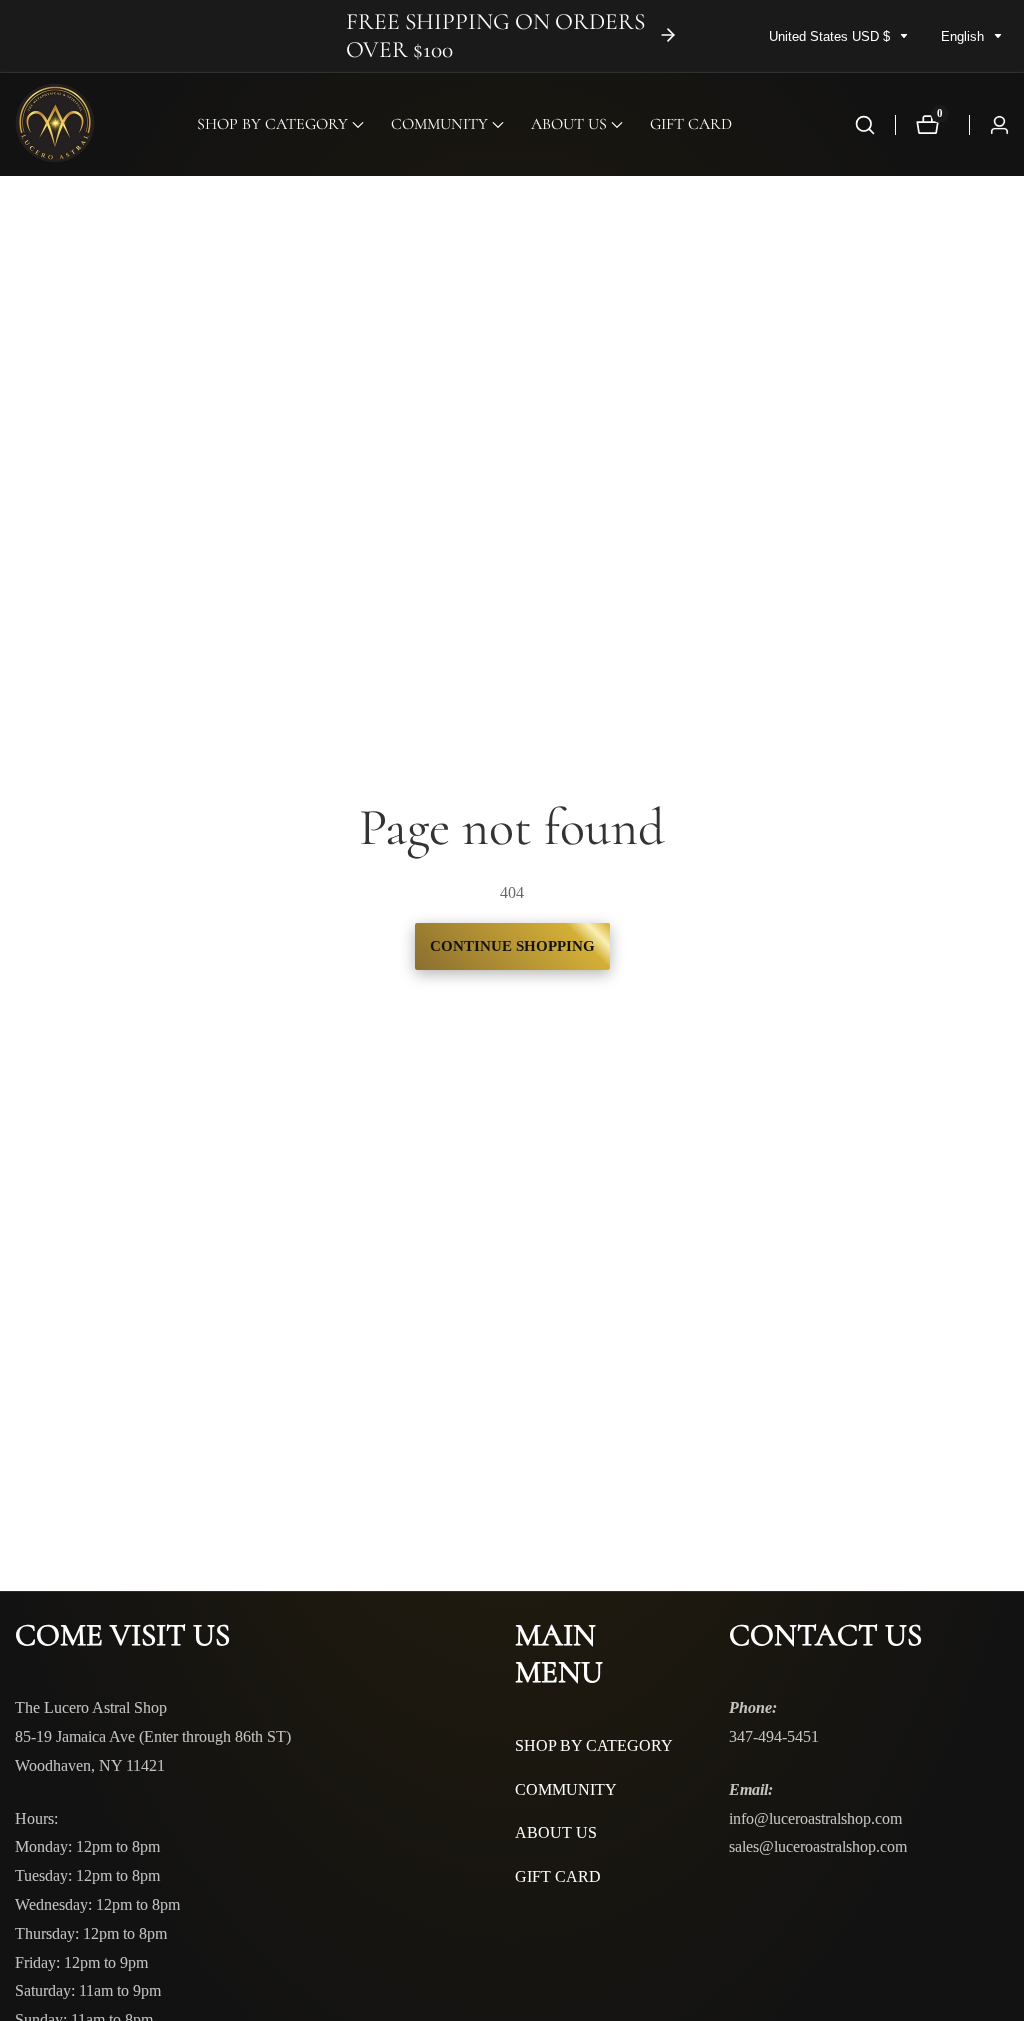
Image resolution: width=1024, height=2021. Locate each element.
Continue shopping (512, 946)
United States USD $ (831, 36)
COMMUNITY (566, 1789)
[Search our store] (865, 125)
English (964, 36)
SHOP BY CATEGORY (594, 1745)
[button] (272, 125)
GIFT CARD (691, 124)
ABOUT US (556, 1832)
